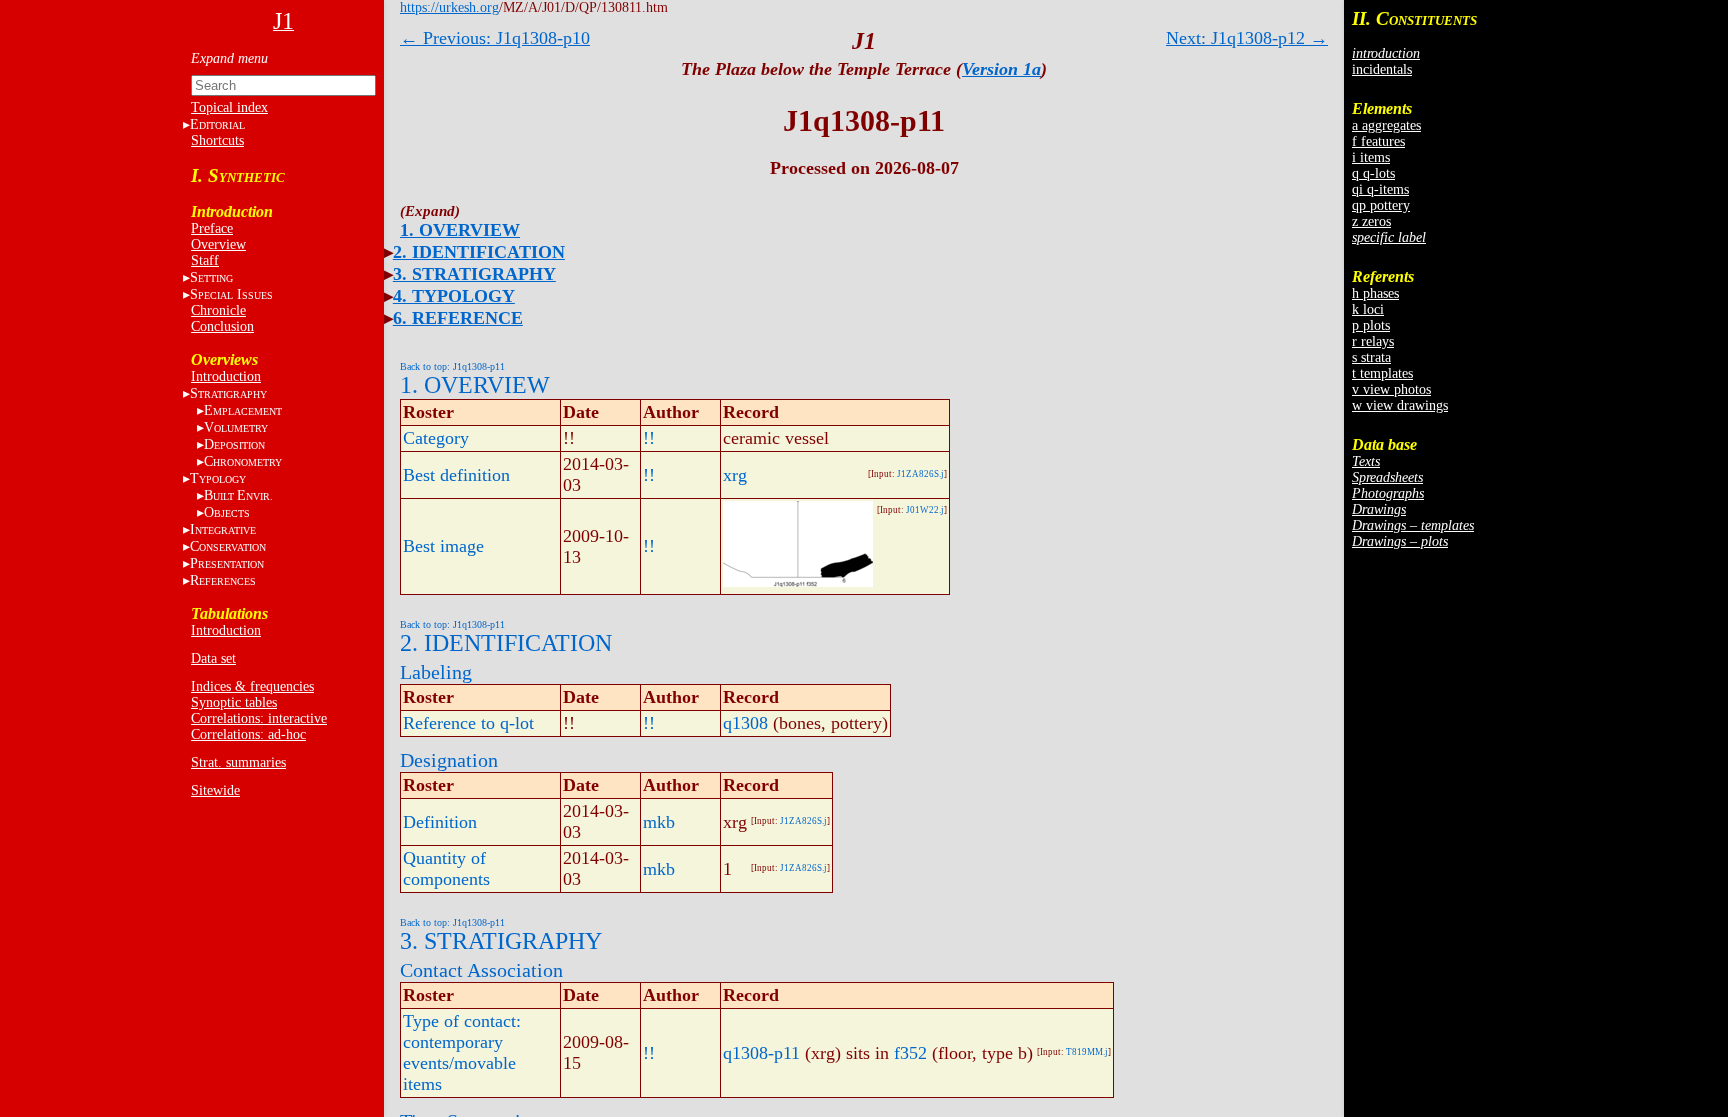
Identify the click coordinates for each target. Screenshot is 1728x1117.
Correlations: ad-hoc (248, 734)
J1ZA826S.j (920, 474)
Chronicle (218, 310)
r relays (1373, 341)
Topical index (229, 107)
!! (649, 438)
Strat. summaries (238, 762)
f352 (910, 1053)
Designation (449, 760)
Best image (443, 546)
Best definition (456, 475)
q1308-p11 (761, 1053)
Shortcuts (217, 140)
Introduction (226, 376)
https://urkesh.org (449, 7)
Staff (205, 260)
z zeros (1371, 221)
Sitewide (215, 790)
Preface (212, 228)
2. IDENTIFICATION (479, 252)
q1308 (745, 723)
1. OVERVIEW (460, 230)
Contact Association (481, 970)
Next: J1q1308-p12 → (1247, 38)
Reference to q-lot (468, 723)
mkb (659, 822)
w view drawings (1400, 405)
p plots (1371, 325)
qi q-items (1380, 189)
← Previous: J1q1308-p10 (495, 38)
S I (231, 294)
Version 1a (1001, 69)
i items (1371, 157)
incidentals (1382, 69)
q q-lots (1373, 173)
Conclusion (222, 326)
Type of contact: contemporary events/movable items (462, 1052)
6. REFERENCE (458, 318)
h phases (1375, 293)
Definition (440, 822)
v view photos (1391, 389)
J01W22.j (925, 510)
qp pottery (1381, 205)
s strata (1371, 357)
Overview (218, 244)
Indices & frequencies (252, 686)
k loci (1368, 309)
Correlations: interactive (259, 718)
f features (1378, 141)
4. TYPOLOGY (454, 296)
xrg (735, 475)
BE (238, 495)
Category (436, 438)
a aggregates (1386, 125)
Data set (213, 658)
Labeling (436, 672)
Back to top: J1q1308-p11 (452, 366)
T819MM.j (1087, 1052)
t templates (1382, 373)
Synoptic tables (234, 702)
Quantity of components (446, 868)
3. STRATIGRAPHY (474, 274)
